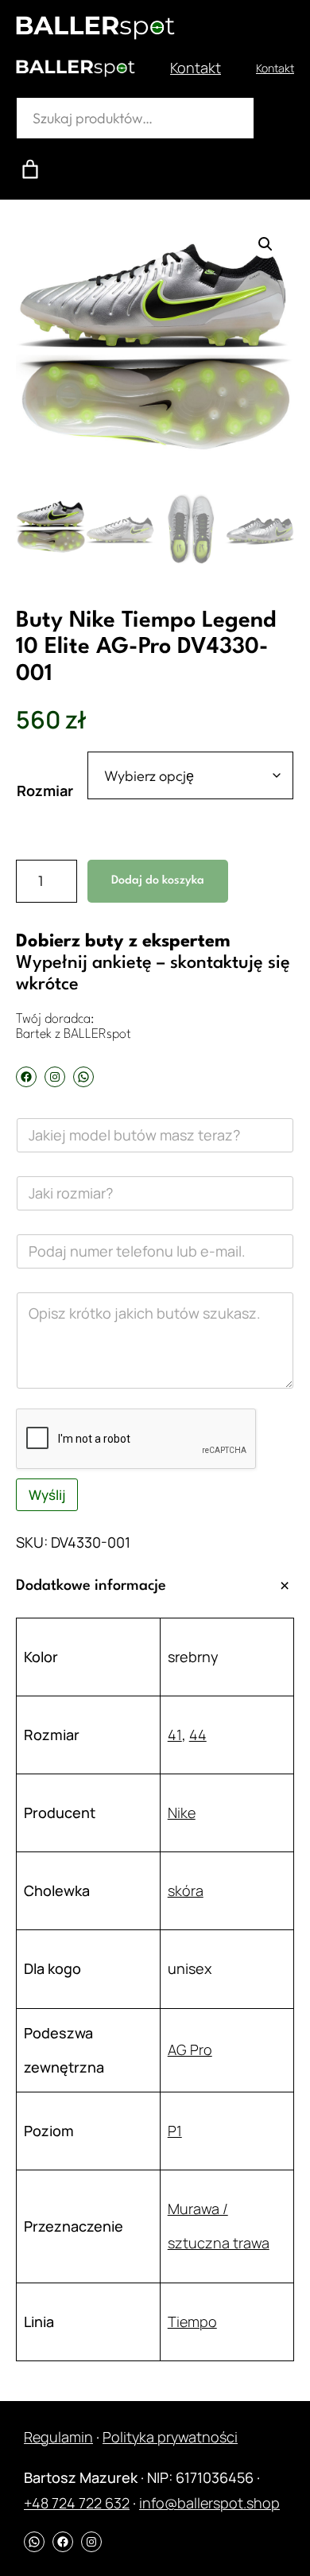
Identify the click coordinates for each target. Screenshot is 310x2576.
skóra (186, 1890)
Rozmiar (45, 791)
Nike (182, 1813)
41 (175, 1735)
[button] (265, 244)
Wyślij (47, 1495)
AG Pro (190, 2050)
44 (198, 1735)
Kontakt (196, 68)
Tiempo (192, 2322)
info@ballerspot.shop (209, 2503)
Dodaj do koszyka (158, 881)
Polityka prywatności (170, 2437)
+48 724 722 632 (77, 2503)
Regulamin (58, 2437)
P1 (175, 2131)
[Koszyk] (30, 169)
